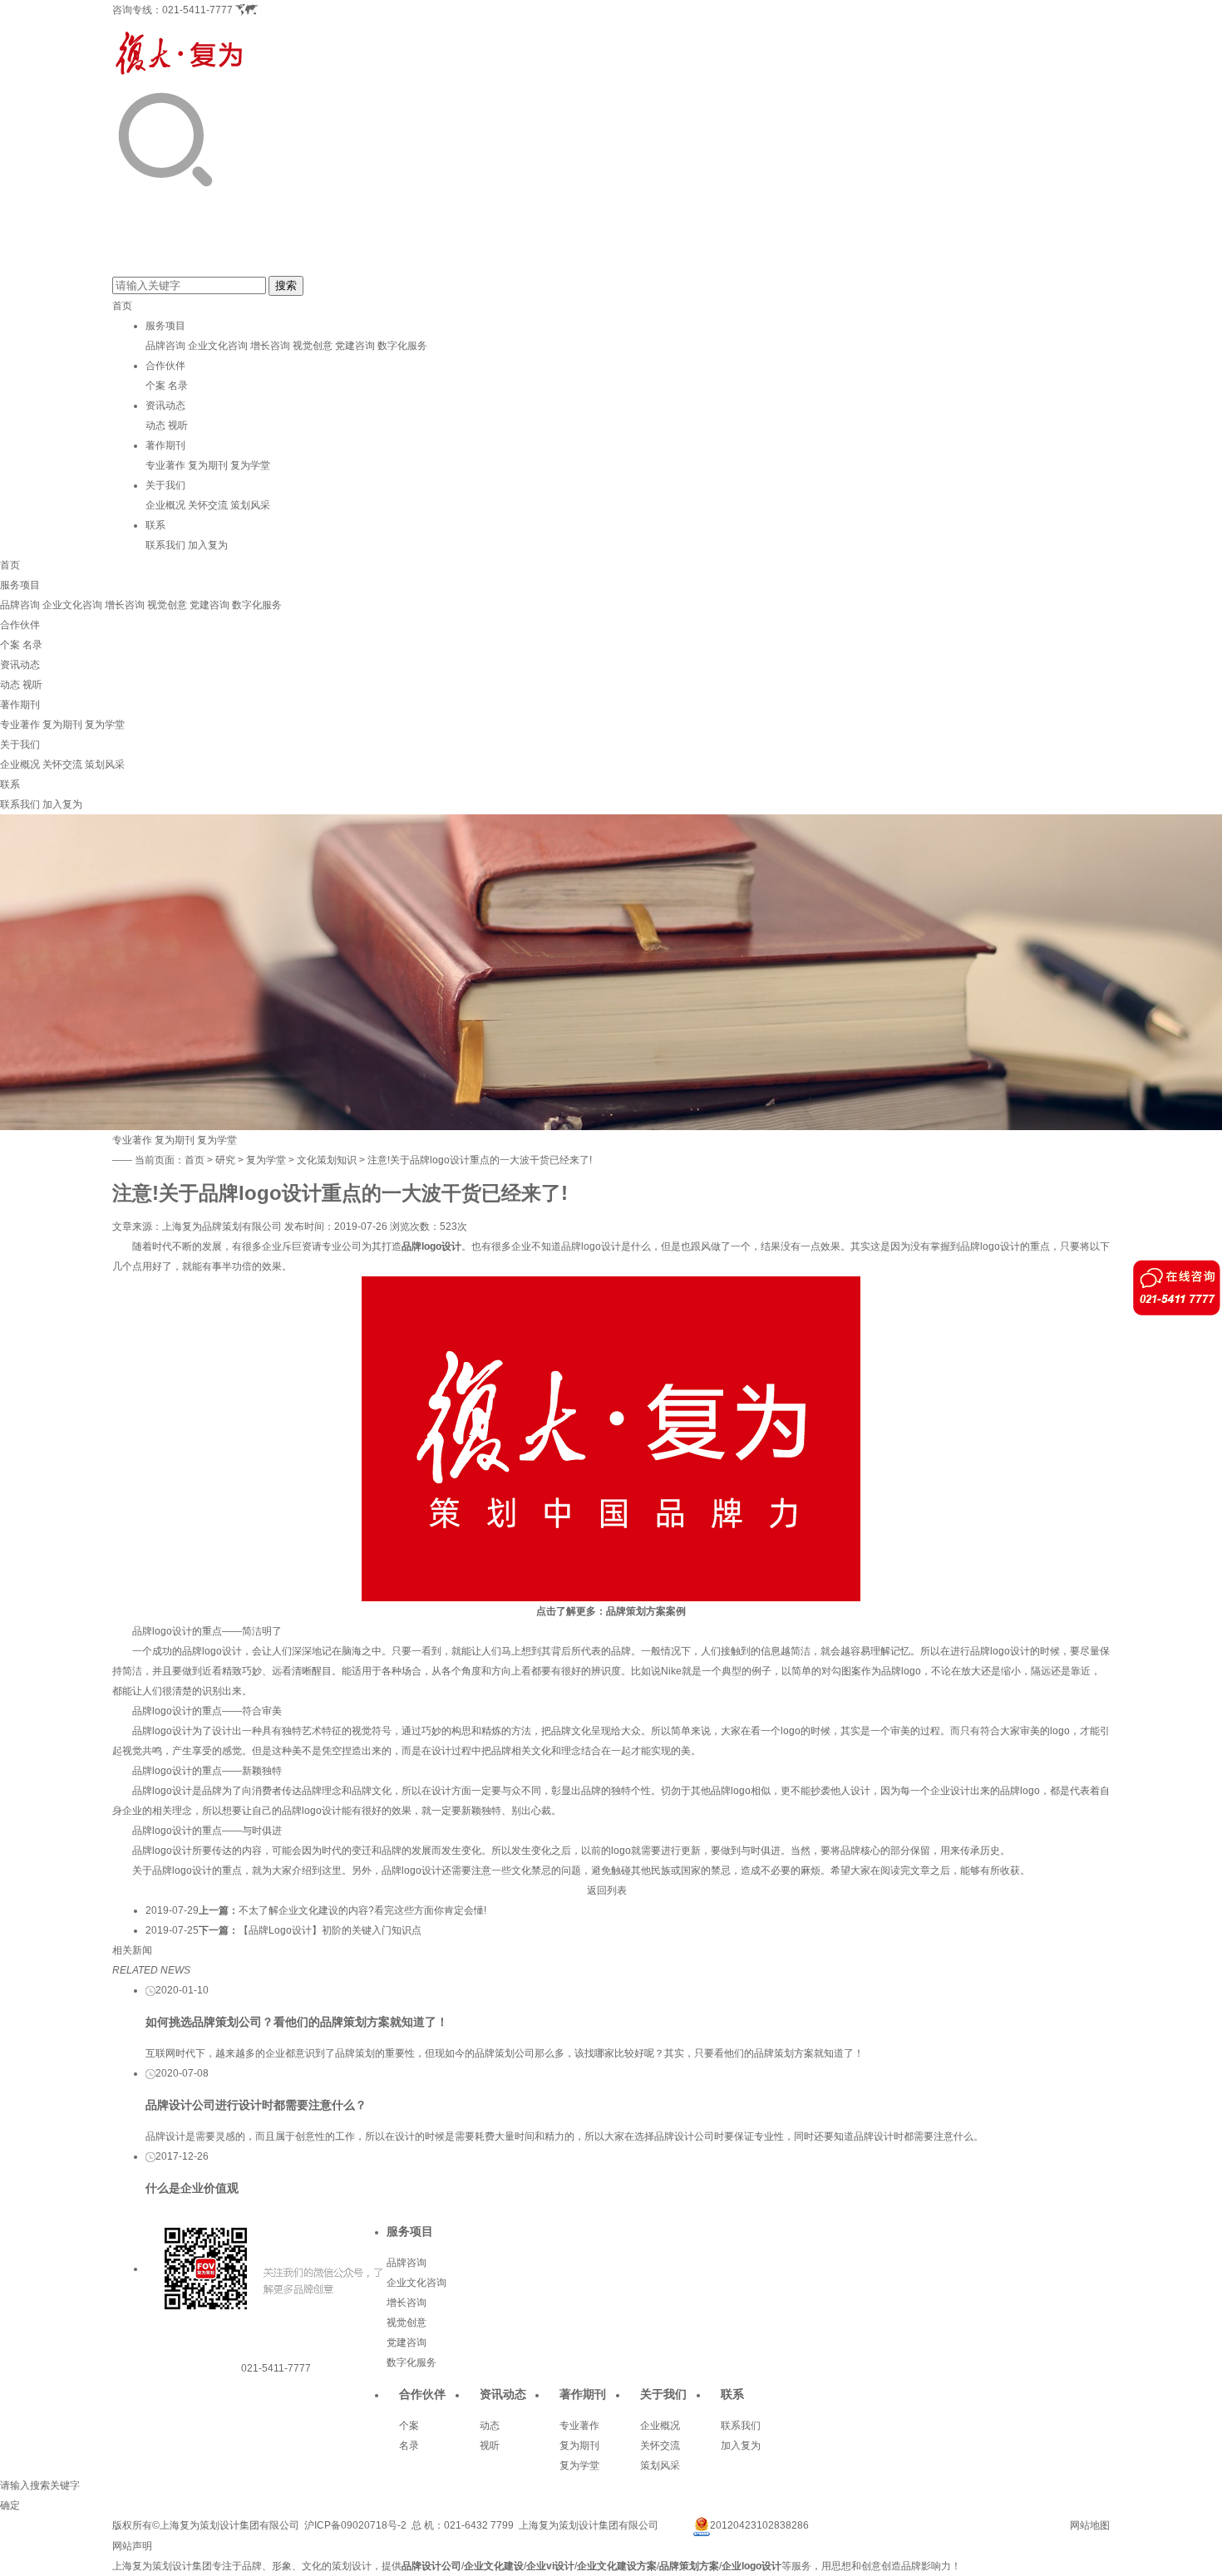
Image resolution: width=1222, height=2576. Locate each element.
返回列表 (607, 1890)
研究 (225, 1160)
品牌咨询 (165, 346)
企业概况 (165, 505)
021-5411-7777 (197, 10)
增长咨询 (270, 346)
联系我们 (165, 545)
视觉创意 (313, 346)
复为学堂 (250, 465)
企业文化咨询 (218, 346)
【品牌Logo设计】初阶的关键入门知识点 (330, 1930)
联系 (155, 525)
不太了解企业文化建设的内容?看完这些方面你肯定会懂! (362, 1910)
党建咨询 (355, 346)
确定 (10, 2505)
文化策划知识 (327, 1160)
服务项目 (165, 326)
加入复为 (208, 545)
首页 (122, 306)
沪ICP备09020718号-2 (355, 2525)
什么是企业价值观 (192, 2188)
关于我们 (165, 485)
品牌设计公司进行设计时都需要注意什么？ (256, 2105)
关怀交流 (208, 505)
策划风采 (250, 505)
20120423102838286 (759, 2525)
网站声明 (132, 2546)
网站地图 (1090, 2525)
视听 (178, 425)
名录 (178, 386)
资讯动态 (165, 406)
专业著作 (165, 465)
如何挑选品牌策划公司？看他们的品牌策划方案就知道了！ (297, 2022)
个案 (155, 386)
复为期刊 (208, 465)
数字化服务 (402, 346)
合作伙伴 (165, 366)
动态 (155, 425)
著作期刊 (165, 445)
